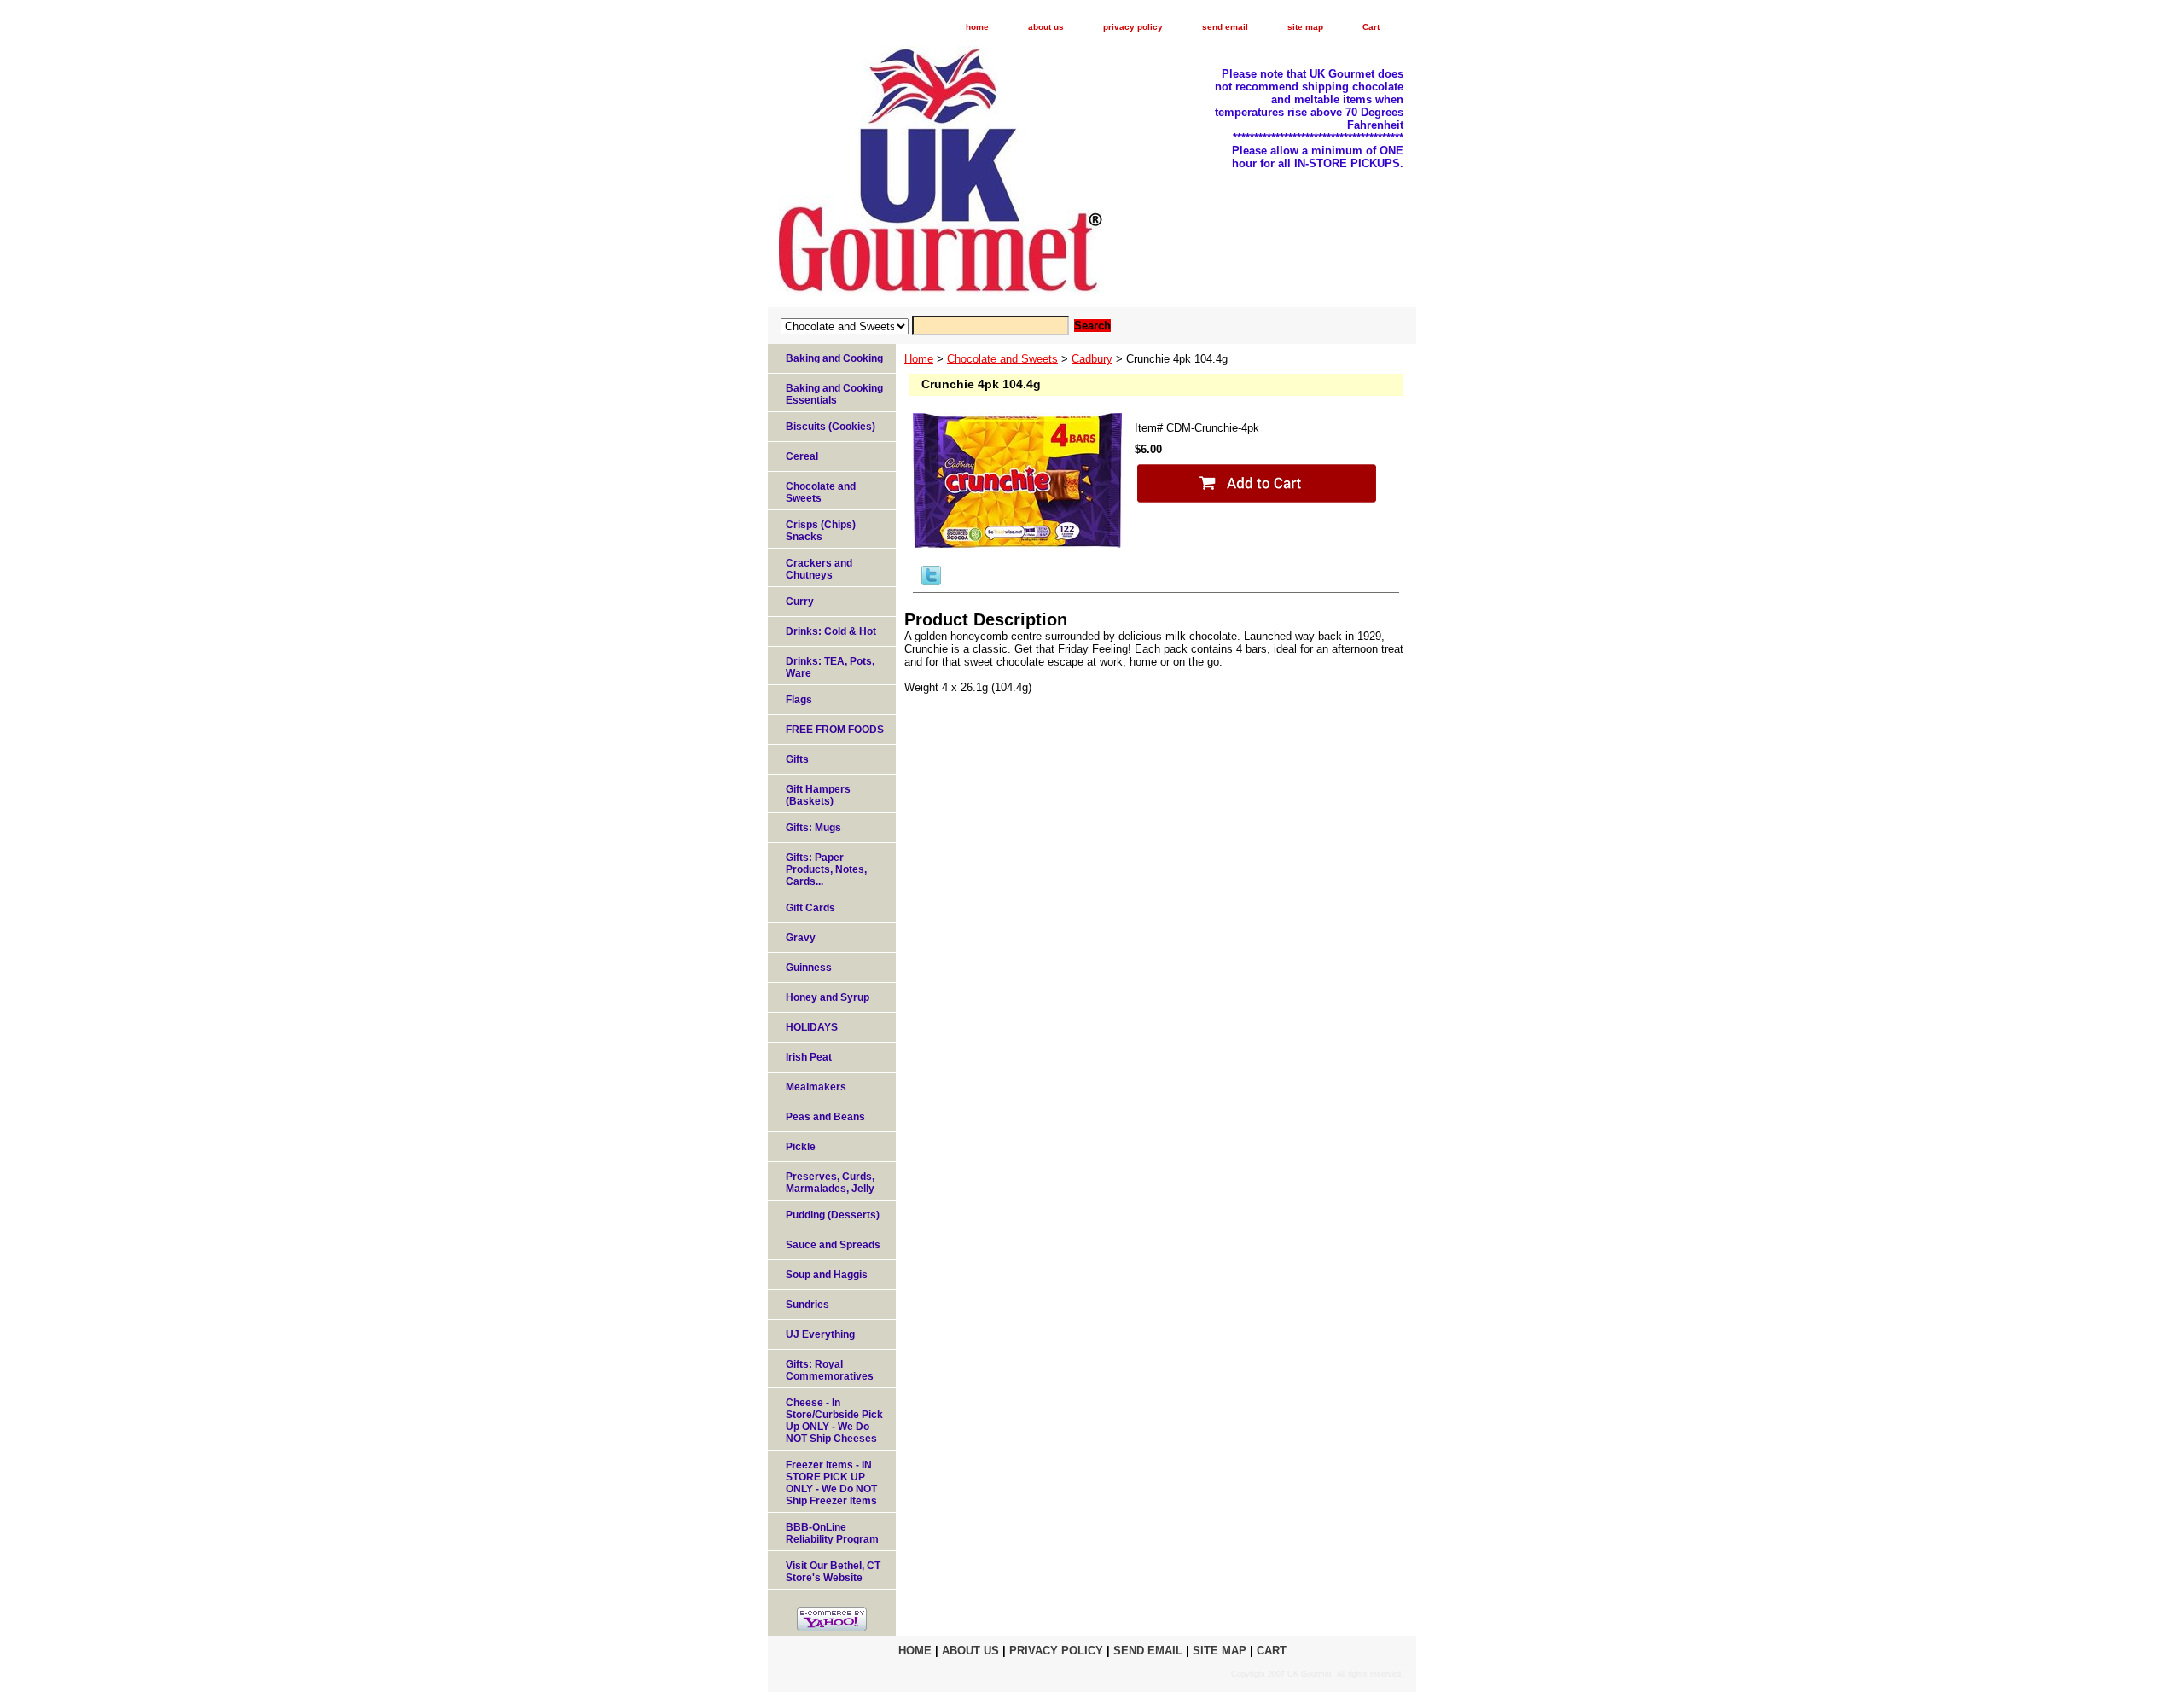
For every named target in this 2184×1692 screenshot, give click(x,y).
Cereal (802, 456)
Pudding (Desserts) (833, 1215)
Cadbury (1092, 359)
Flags (799, 700)
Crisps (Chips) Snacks (821, 531)
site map (1305, 27)
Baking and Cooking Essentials (834, 394)
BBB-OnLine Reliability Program (832, 1533)
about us (1046, 27)
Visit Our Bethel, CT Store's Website (833, 1572)
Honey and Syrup (828, 997)
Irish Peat (809, 1057)
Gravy (801, 938)
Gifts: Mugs (813, 828)
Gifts (797, 759)
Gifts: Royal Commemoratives (830, 1370)
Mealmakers (816, 1087)
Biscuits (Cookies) (831, 427)
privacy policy (1133, 27)
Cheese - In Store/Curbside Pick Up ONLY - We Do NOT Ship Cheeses (834, 1421)
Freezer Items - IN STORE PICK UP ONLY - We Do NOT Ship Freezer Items (831, 1483)
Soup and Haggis (827, 1275)
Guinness (809, 968)
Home (919, 359)
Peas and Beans (825, 1117)
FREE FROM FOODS (835, 730)
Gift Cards (810, 908)
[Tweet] (931, 581)
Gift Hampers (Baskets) (818, 795)
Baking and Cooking (834, 358)
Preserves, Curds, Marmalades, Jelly (830, 1183)
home (977, 27)
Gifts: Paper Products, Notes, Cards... (826, 869)
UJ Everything (820, 1334)
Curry (800, 602)
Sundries (807, 1305)
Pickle (801, 1147)
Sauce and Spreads (833, 1245)
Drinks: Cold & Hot (831, 631)
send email (1225, 27)
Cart (1371, 27)
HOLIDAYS (812, 1027)
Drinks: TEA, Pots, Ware (830, 667)
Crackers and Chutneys (819, 569)
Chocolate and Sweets (1002, 359)
